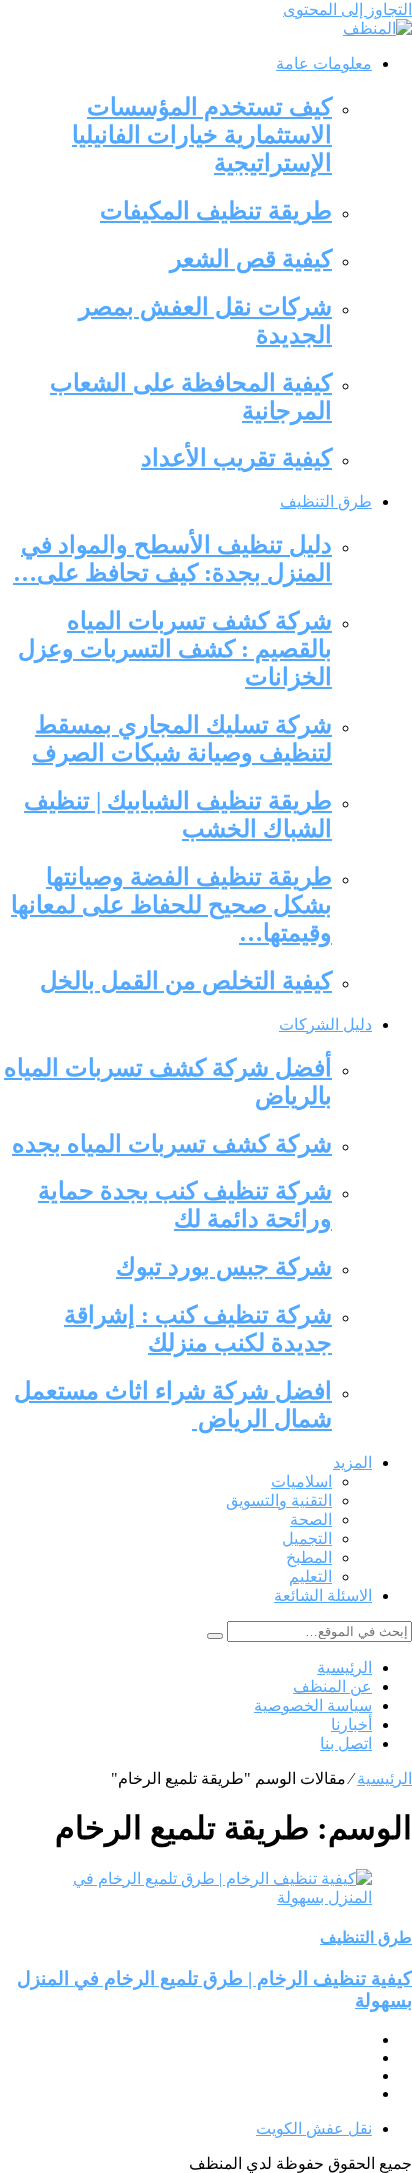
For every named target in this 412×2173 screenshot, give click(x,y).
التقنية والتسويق (279, 1500)
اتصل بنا (346, 1743)
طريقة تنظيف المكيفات (216, 211)
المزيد (352, 1462)
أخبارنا (351, 1724)
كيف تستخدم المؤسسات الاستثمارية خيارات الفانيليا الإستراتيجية (202, 135)
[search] (215, 1636)
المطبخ (309, 1557)
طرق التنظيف (326, 501)
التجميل (307, 1538)
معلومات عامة (324, 63)
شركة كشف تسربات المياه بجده (172, 1144)
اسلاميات (301, 1481)
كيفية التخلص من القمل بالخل (186, 981)
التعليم (310, 1576)
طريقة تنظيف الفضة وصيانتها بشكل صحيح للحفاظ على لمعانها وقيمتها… (171, 905)
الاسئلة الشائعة (323, 1595)
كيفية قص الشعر (251, 259)
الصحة (311, 1519)
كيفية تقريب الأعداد (236, 458)
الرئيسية (344, 1667)
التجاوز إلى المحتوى (347, 9)
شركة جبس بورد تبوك (224, 1267)
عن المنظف (332, 1686)
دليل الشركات (325, 1024)
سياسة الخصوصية (313, 1705)
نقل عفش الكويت (314, 2128)
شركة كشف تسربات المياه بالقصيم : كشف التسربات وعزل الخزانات (175, 649)
